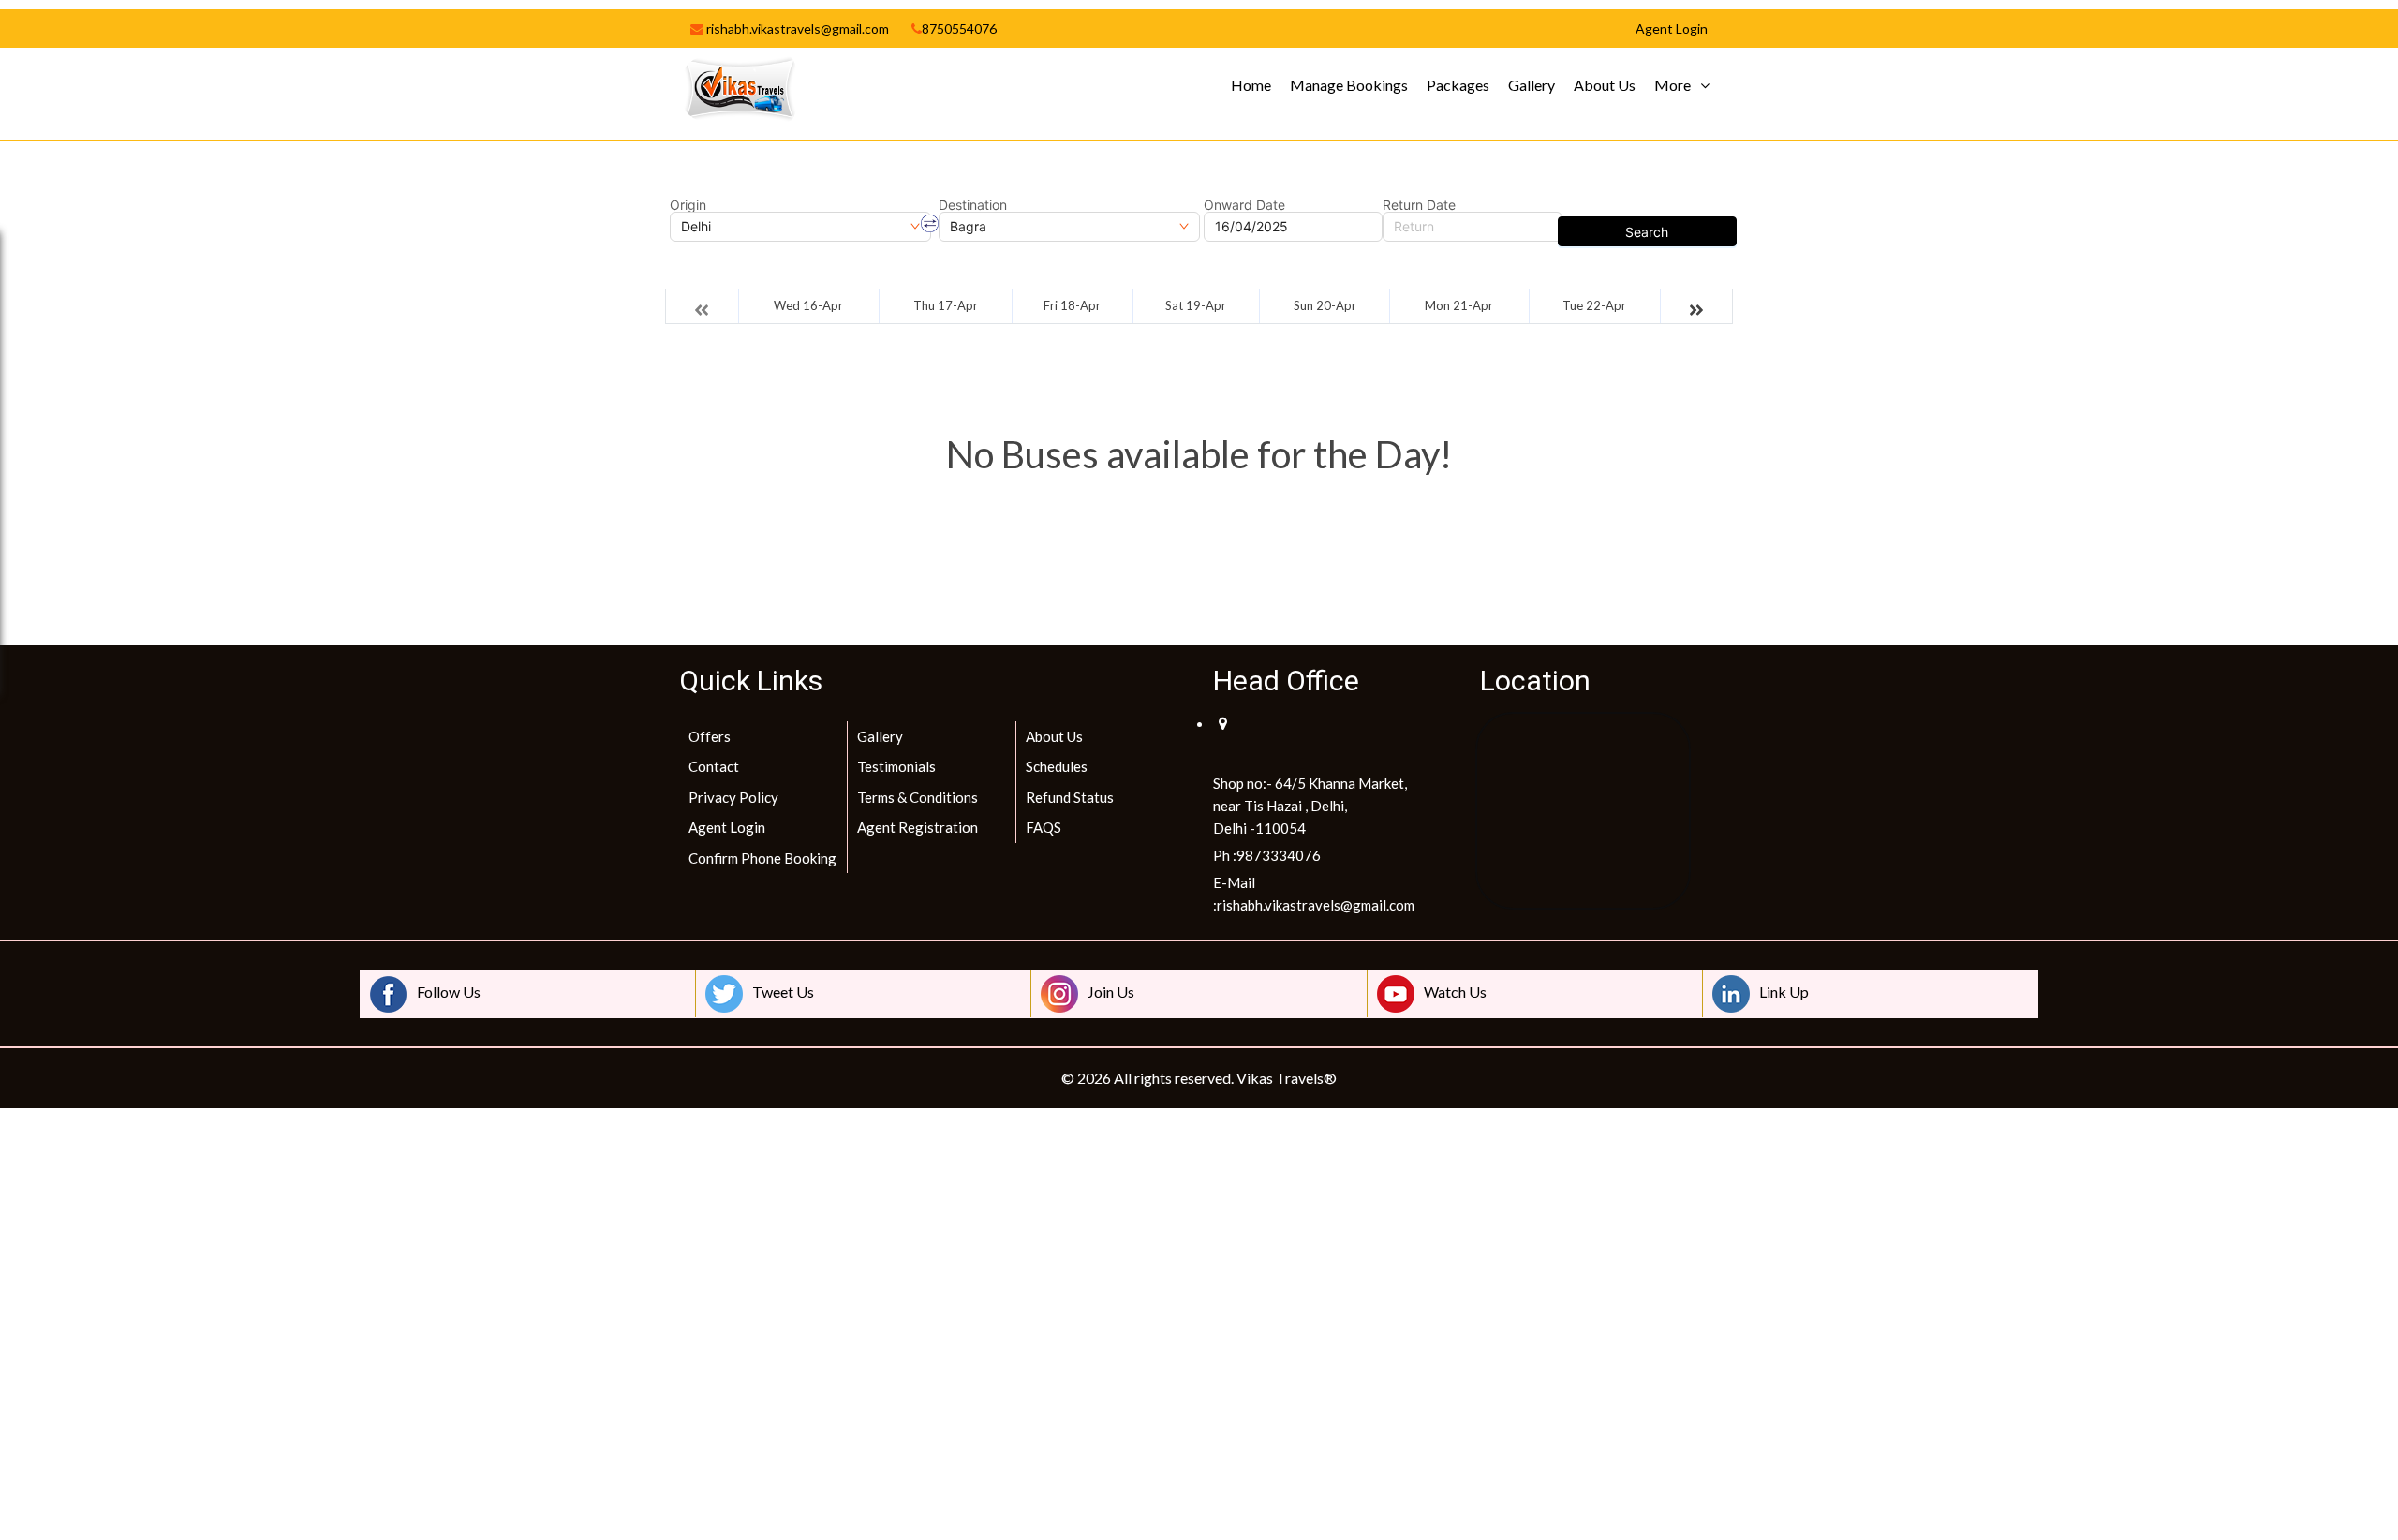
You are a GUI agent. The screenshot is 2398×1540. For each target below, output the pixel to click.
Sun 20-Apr (1325, 305)
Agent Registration (918, 827)
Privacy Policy (733, 797)
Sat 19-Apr (1196, 305)
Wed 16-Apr (808, 305)
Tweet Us (783, 992)
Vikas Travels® (1287, 1078)
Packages (1458, 85)
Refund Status (1070, 797)
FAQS (1044, 827)
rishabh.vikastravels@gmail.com (796, 29)
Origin (688, 205)
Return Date (1419, 205)
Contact (714, 766)
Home (1251, 85)
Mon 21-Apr (1459, 305)
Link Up (1784, 992)
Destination (973, 205)
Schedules (1057, 766)
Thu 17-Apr (946, 305)
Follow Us (449, 992)
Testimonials (896, 766)
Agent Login (727, 827)
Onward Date (1244, 205)
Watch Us (1455, 992)
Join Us (1111, 992)
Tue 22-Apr (1594, 305)
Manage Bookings (1349, 85)
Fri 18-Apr (1072, 305)
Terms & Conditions (918, 797)
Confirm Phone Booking (762, 858)
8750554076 (959, 29)
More (1673, 85)
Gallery (1532, 85)
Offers (710, 736)
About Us (1605, 85)
